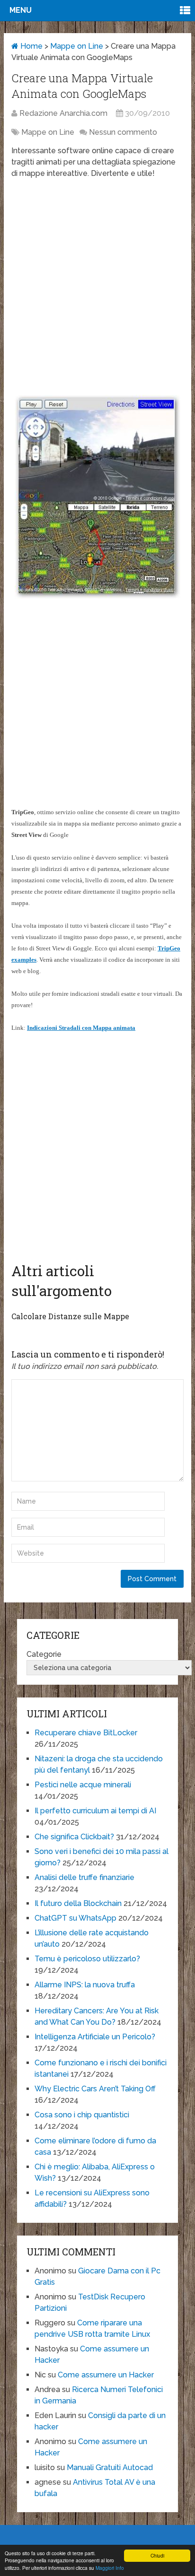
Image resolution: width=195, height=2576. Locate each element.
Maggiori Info (110, 2568)
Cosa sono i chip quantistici (82, 2115)
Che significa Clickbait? (74, 1837)
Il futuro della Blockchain (78, 1903)
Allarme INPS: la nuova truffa (85, 1985)
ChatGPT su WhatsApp (75, 1918)
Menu (21, 10)
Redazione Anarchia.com (63, 113)
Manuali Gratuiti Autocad (110, 2467)
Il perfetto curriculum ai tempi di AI (95, 1811)
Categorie (44, 1654)
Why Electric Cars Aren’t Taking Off (95, 2089)
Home (31, 46)
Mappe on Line (77, 46)
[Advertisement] (97, 286)
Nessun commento (123, 132)
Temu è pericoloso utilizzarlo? (87, 1959)
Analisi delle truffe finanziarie (84, 1877)
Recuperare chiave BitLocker (86, 1733)
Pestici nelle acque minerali (83, 1785)
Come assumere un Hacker (106, 2375)
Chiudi (157, 2555)
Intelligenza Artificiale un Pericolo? (95, 2037)
